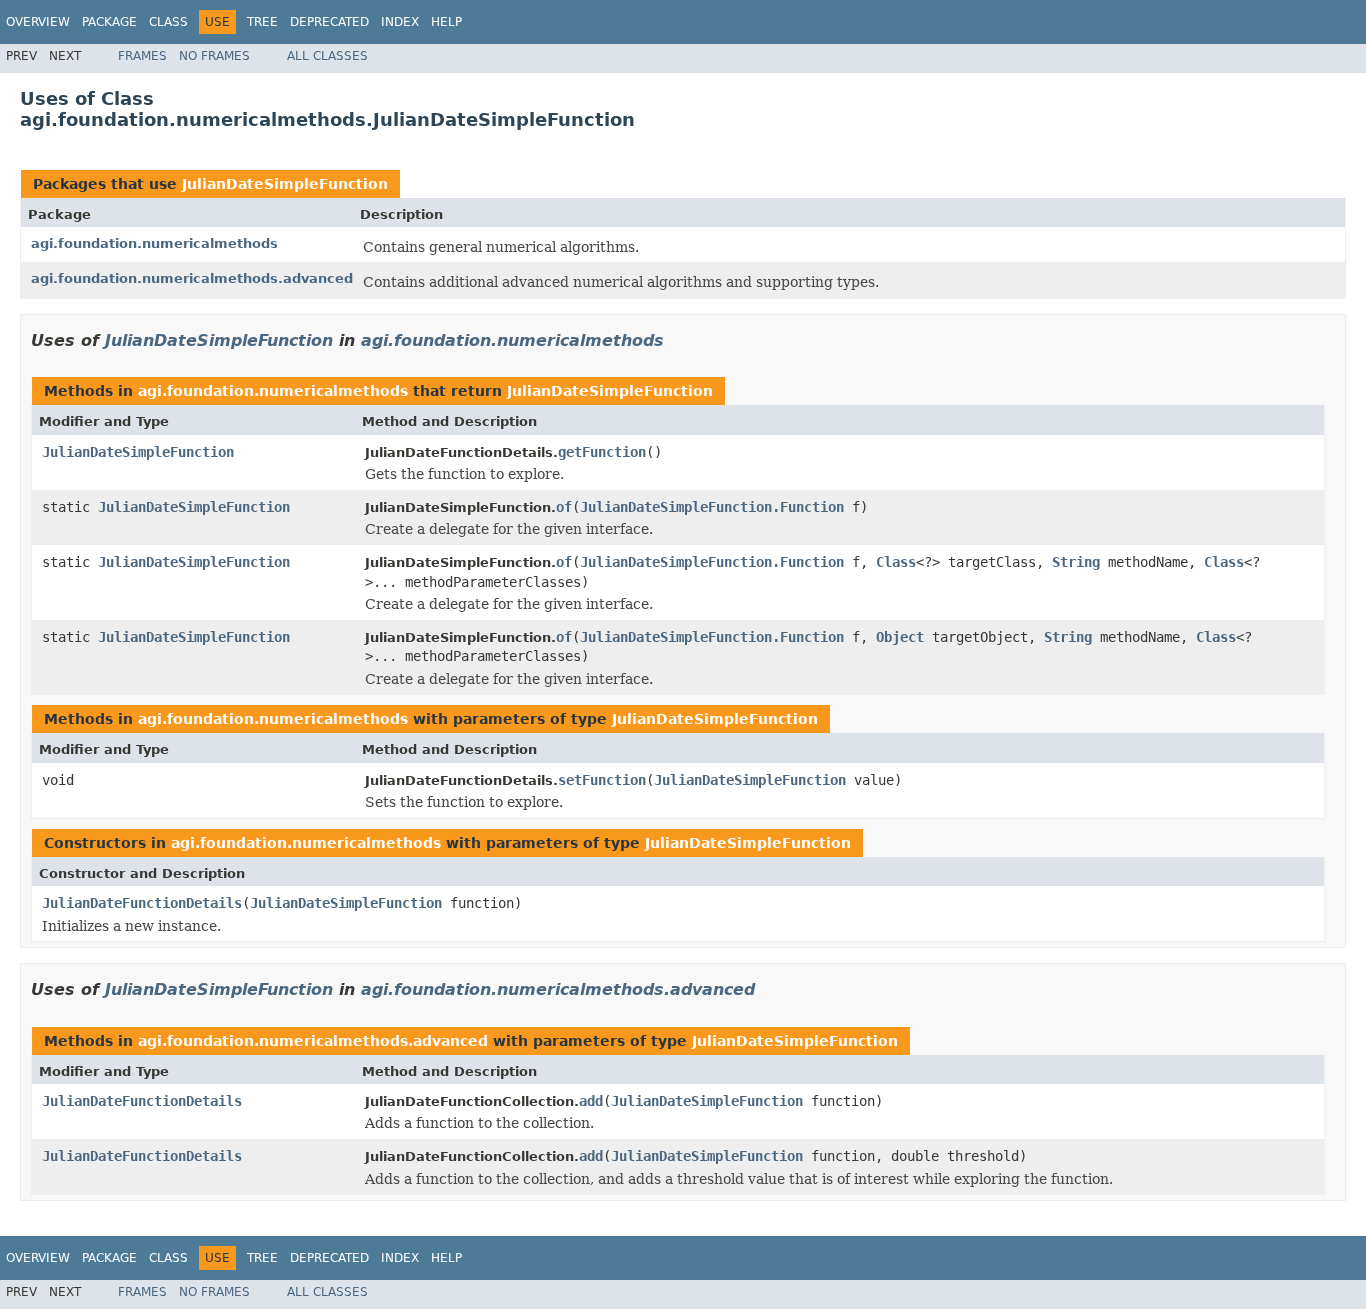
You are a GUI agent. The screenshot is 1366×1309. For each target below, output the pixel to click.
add (591, 1101)
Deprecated (329, 22)
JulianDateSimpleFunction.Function (712, 507)
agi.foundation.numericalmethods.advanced (192, 278)
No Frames (214, 56)
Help (446, 22)
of (564, 507)
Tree (262, 22)
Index (400, 22)
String (1076, 562)
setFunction (602, 780)
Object (900, 637)
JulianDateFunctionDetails (142, 903)
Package (109, 22)
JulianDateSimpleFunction (285, 184)
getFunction (602, 452)
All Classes (327, 56)
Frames (142, 56)
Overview (38, 22)
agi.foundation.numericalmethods (154, 243)
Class (168, 22)
